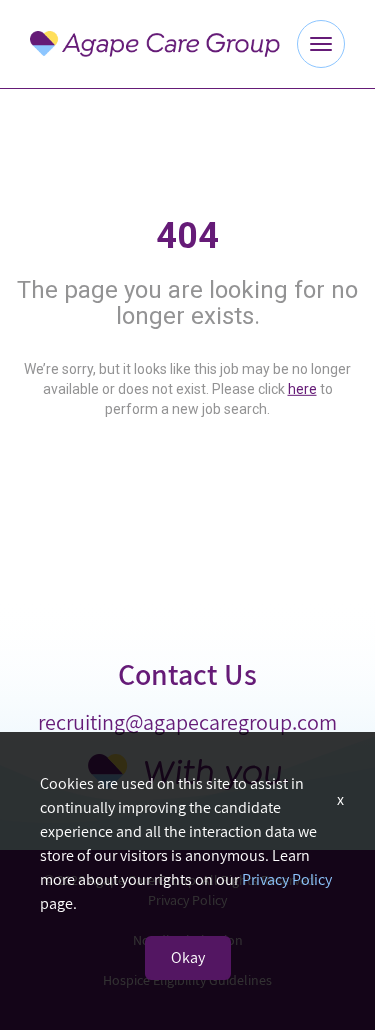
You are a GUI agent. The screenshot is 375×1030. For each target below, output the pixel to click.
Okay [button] (188, 957)
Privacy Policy (287, 879)
